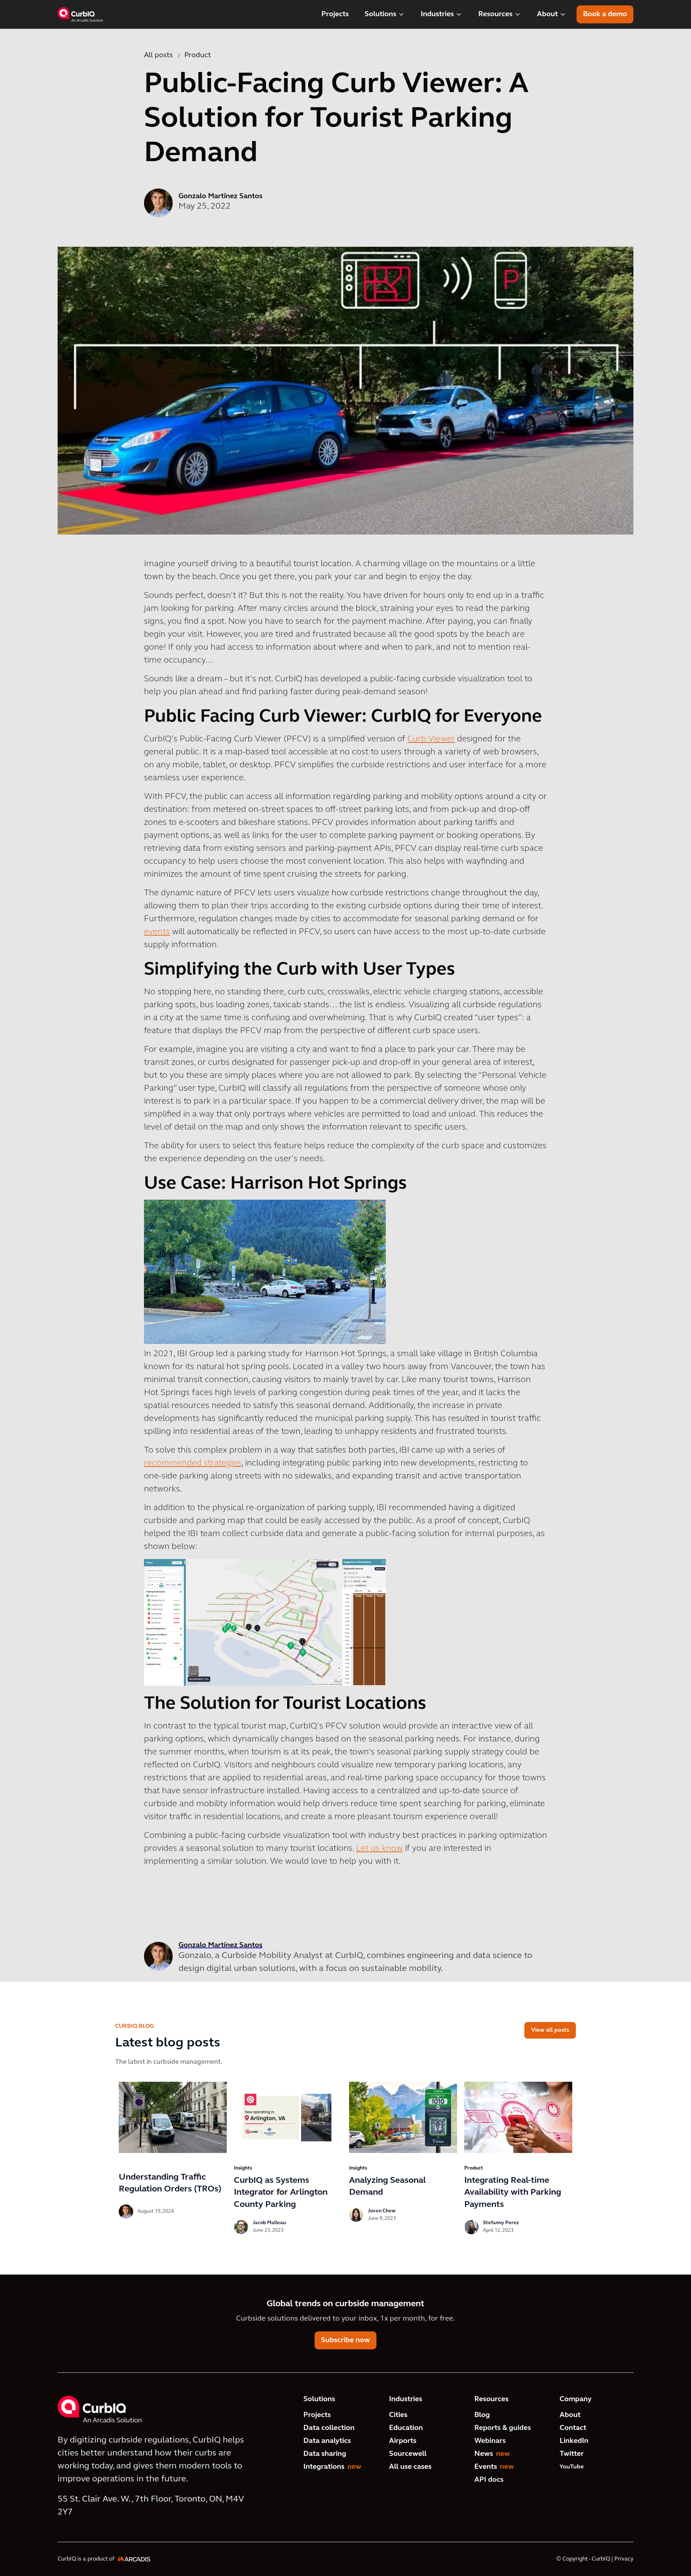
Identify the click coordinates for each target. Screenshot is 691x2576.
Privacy (624, 2559)
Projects (335, 14)
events (157, 932)
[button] (385, 14)
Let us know (379, 1849)
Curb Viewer (431, 739)
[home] (80, 14)
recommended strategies (193, 1463)
